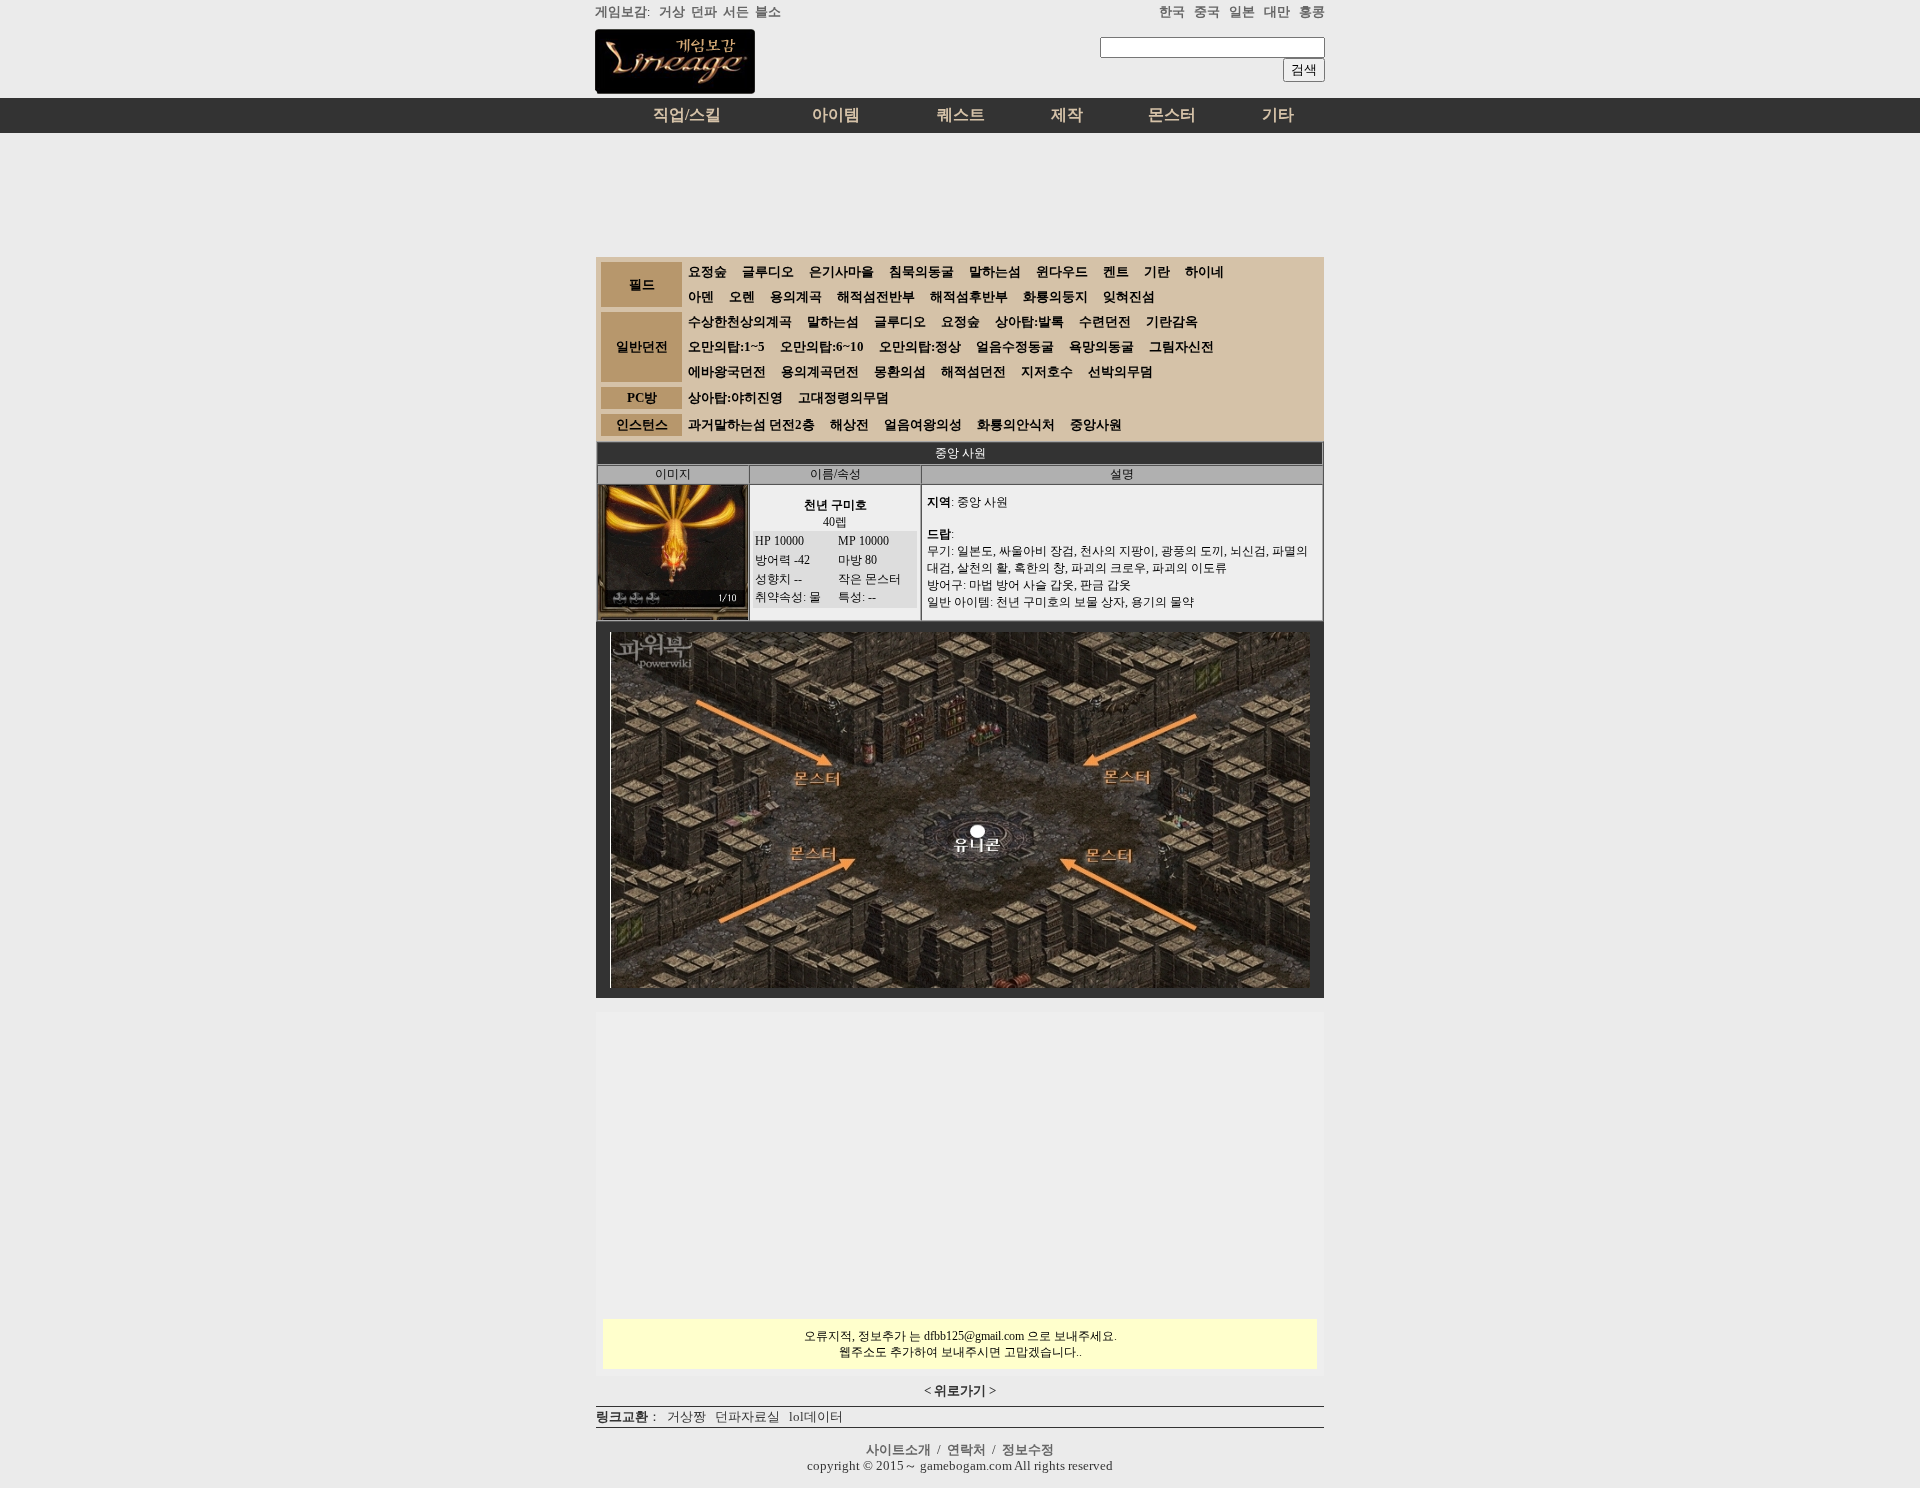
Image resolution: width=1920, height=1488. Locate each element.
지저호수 (1047, 371)
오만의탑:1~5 (726, 346)
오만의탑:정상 (920, 346)
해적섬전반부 (876, 296)
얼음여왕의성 (923, 424)
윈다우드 (1062, 271)
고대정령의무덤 (843, 397)
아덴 (701, 296)
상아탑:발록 (1029, 321)
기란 (1157, 271)
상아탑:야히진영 (735, 397)
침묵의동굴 (921, 271)
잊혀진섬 (1129, 296)
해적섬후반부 (969, 296)
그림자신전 (1181, 346)
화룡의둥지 (1055, 296)
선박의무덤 (1120, 371)
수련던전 (1105, 321)
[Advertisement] (960, 188)
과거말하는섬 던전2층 (751, 424)
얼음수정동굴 (1015, 346)
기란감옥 (1172, 321)
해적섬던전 (973, 371)
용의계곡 (796, 296)
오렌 (742, 296)
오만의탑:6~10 (822, 346)
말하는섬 (995, 271)
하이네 (1204, 271)
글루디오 (768, 271)
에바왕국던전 (727, 371)
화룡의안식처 (1016, 424)
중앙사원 (1096, 424)
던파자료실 (747, 1416)
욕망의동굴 (1101, 346)
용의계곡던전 (820, 371)
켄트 (1116, 271)
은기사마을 (841, 271)
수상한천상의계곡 (740, 321)
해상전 (849, 424)
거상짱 (686, 1416)
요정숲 (707, 271)
